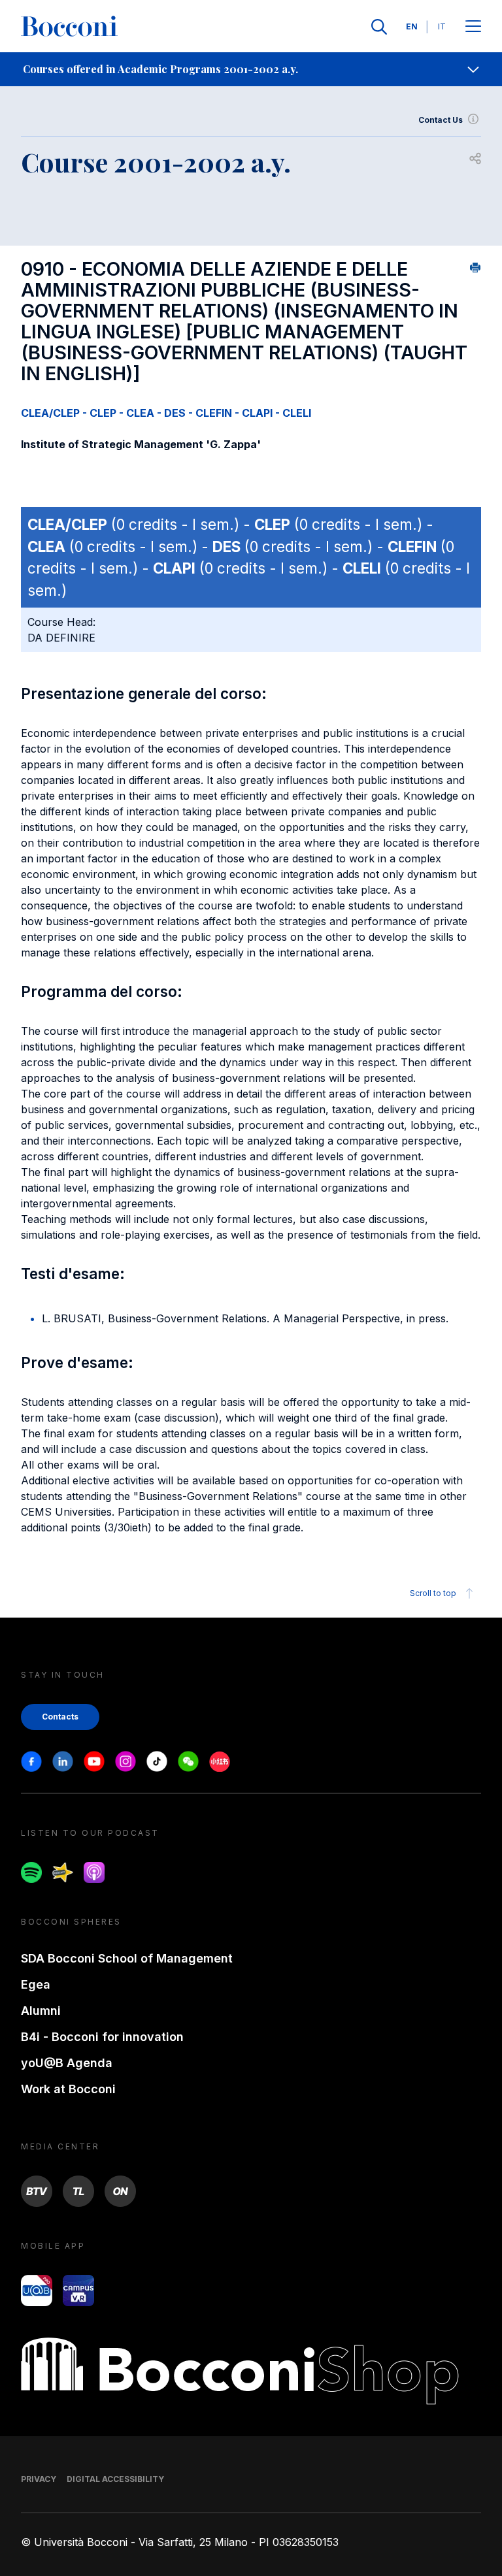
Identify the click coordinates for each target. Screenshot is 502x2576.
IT (442, 26)
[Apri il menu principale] (473, 27)
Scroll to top (433, 1593)
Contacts (60, 1717)
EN (412, 26)
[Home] (69, 27)
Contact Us (441, 120)
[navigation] (251, 69)
